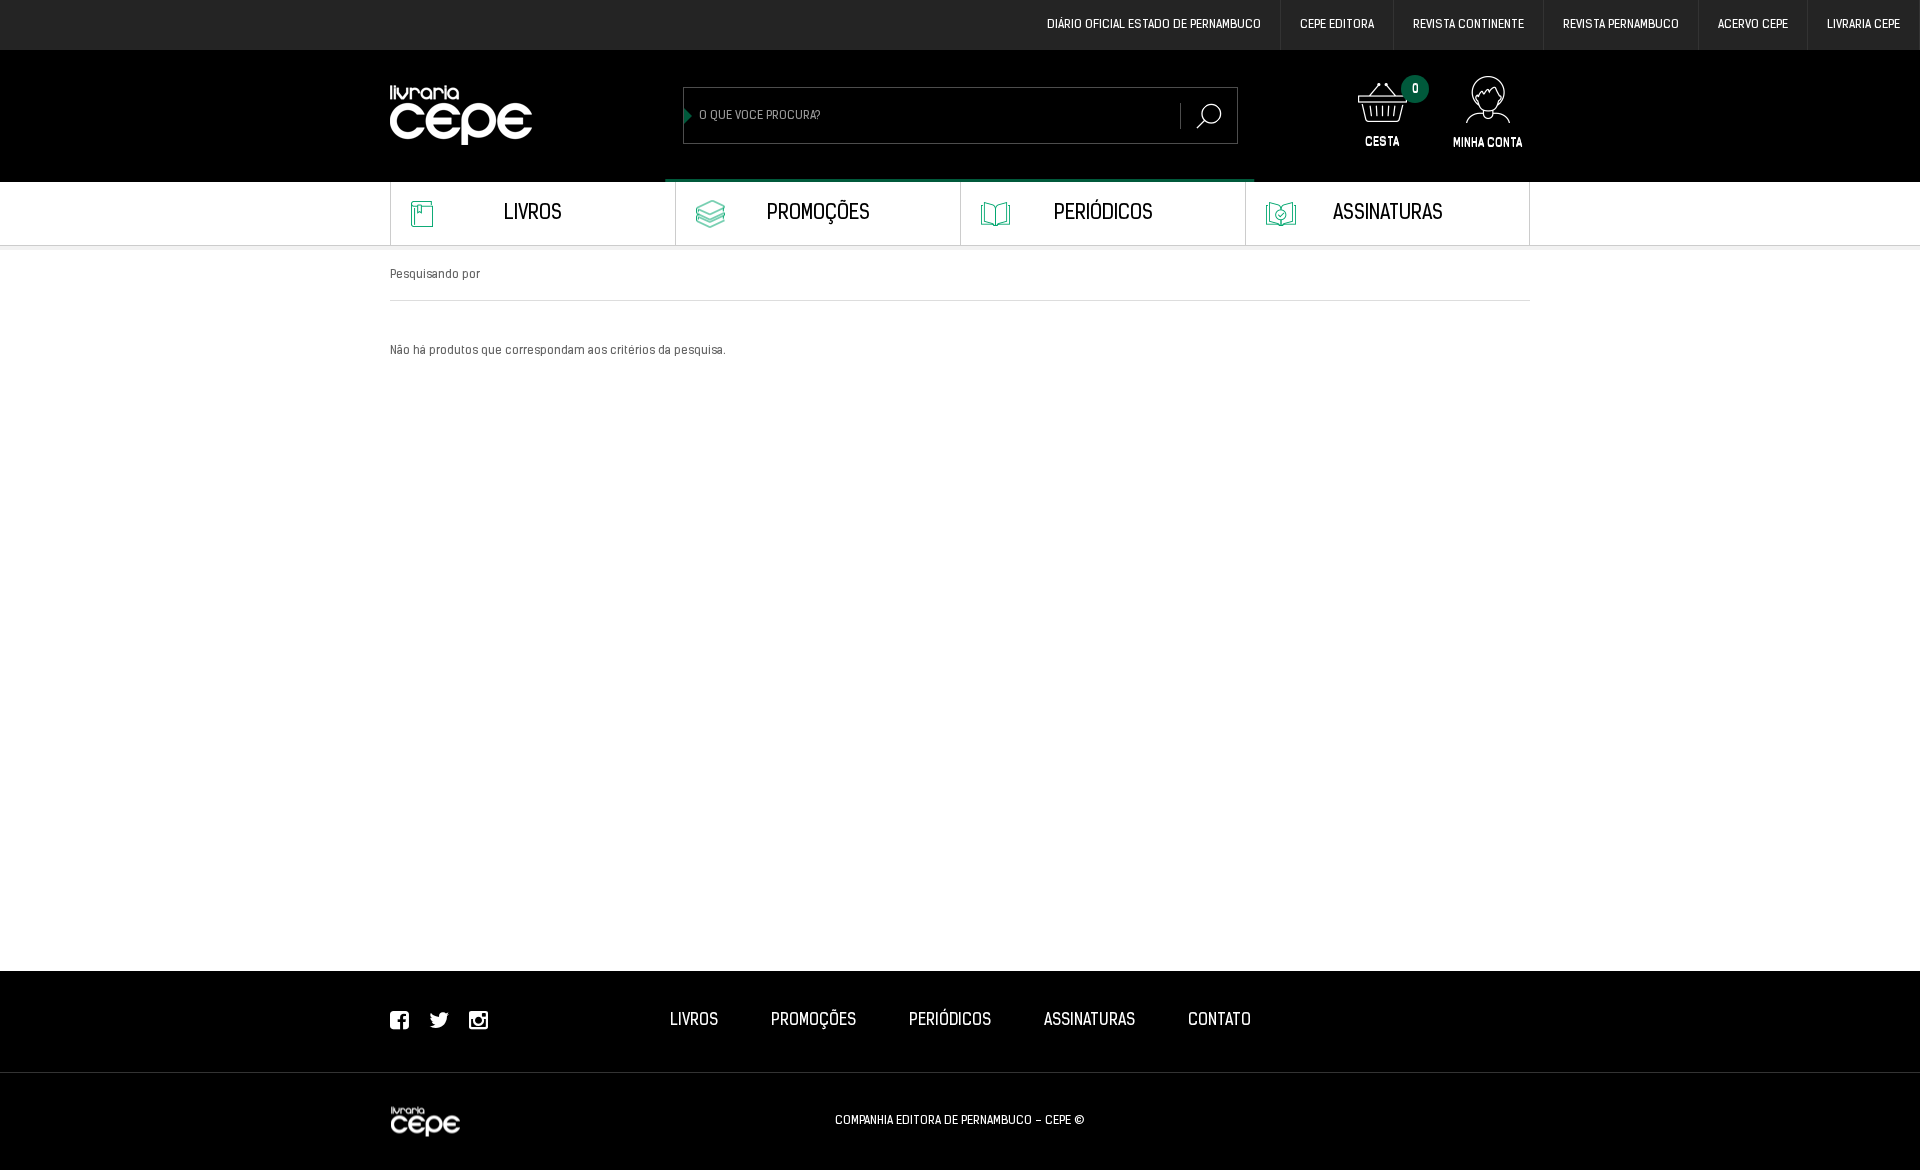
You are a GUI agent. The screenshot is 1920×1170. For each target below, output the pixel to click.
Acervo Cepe (1753, 25)
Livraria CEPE (1863, 25)
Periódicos (1103, 214)
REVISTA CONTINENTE (1468, 25)
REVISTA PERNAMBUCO (1621, 25)
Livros (533, 214)
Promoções (818, 214)
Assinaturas (1388, 214)
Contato (1219, 1021)
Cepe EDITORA (1337, 25)
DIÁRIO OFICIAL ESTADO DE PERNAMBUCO (1154, 25)
